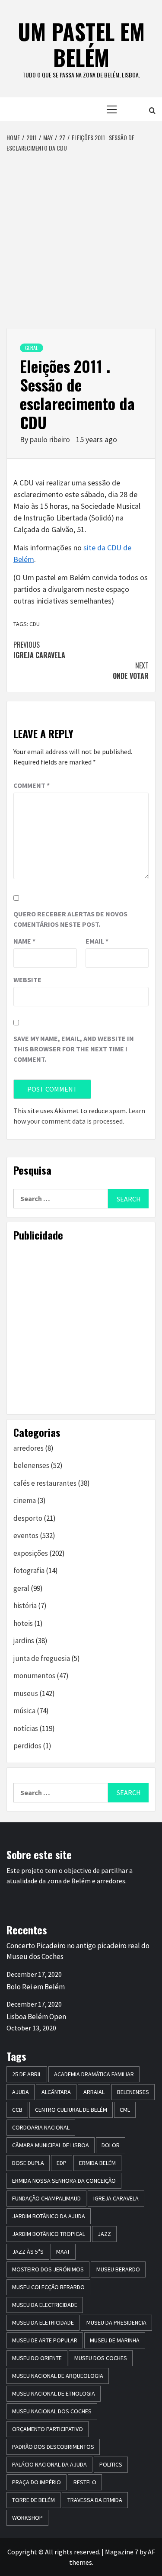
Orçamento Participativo (48, 2429)
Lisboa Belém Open (36, 2017)
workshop (27, 2518)
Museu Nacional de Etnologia (54, 2393)
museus (26, 1693)
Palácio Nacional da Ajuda (49, 2464)
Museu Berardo (118, 2269)
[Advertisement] (81, 238)
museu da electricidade (45, 2305)
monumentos (34, 1676)
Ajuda (21, 2092)
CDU (35, 624)
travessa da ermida (95, 2500)
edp (62, 2163)
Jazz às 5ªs (28, 2252)
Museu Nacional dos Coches (52, 2411)
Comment (32, 785)
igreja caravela (116, 2198)
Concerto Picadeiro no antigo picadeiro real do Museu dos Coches (78, 1951)
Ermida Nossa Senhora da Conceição (64, 2181)
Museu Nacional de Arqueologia (58, 2376)
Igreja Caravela (39, 650)
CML (125, 2110)
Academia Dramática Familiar (94, 2074)
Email (97, 941)
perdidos (27, 1746)
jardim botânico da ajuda (49, 2216)
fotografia (29, 1571)
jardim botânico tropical (49, 2234)
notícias (26, 1728)
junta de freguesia (42, 1658)
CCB (17, 2110)
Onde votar (131, 671)
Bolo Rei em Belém (36, 1987)
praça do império (37, 2482)
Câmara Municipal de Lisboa (51, 2145)
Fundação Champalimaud (46, 2198)
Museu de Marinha (115, 2340)
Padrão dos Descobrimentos (53, 2447)
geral (32, 348)
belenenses (31, 1465)
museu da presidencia (116, 2322)
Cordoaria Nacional (41, 2127)
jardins (24, 1641)
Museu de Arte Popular (45, 2340)
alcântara (56, 2092)
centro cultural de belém (71, 2110)
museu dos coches (101, 2358)
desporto (28, 1518)
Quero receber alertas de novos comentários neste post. (70, 919)
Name (24, 941)
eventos (26, 1535)
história (25, 1606)
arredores (29, 1448)
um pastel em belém (81, 44)
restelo (85, 2482)
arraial (94, 2092)
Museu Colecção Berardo (48, 2287)
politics (111, 2464)
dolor (111, 2145)
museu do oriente (37, 2358)
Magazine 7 (122, 2552)
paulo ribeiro (51, 439)
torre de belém (33, 2500)
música (24, 1711)
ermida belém (97, 2163)
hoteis (23, 1623)
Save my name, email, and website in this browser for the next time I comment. (74, 1049)
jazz (104, 2234)
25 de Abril (27, 2074)
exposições (31, 1553)
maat (63, 2252)
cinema (25, 1500)
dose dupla (28, 2163)
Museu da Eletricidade (43, 2322)
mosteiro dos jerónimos (48, 2269)
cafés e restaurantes (45, 1483)
